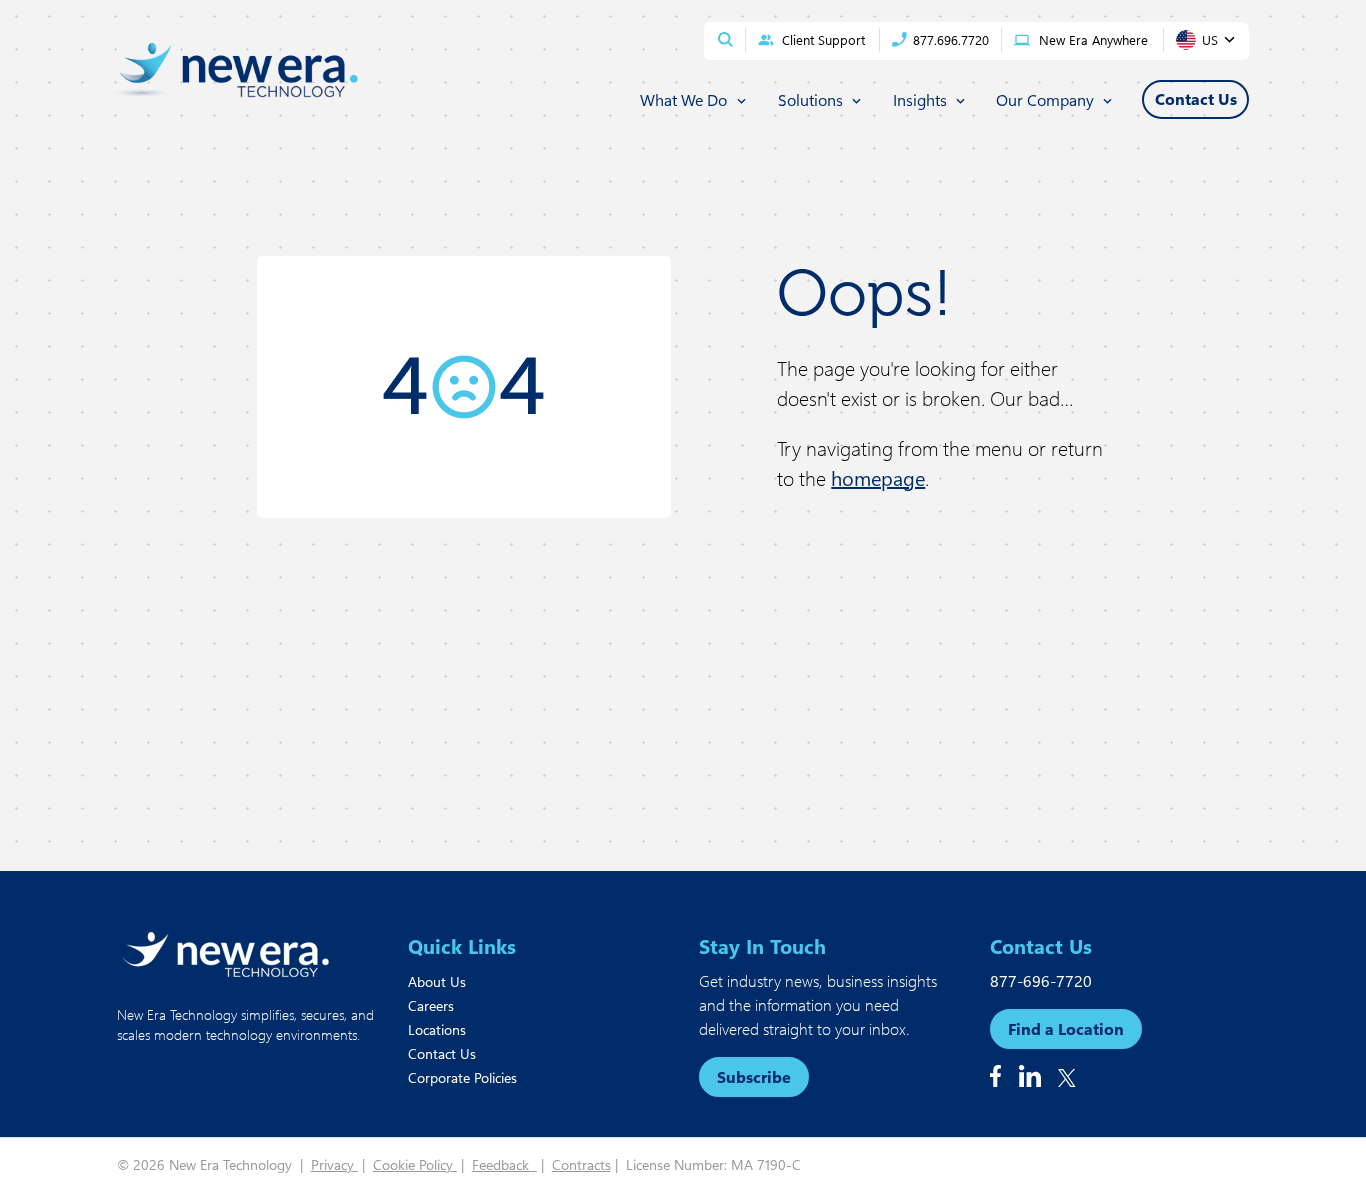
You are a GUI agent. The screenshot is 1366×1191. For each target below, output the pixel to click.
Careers (431, 1005)
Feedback (504, 1164)
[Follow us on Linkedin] (1030, 1076)
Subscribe (754, 1076)
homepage (878, 477)
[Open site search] (725, 39)
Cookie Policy (415, 1164)
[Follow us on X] (1067, 1078)
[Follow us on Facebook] (995, 1076)
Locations (437, 1029)
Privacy (334, 1164)
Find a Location (1066, 1028)
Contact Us (442, 1053)
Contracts (581, 1164)
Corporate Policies (462, 1077)
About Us (437, 981)
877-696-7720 (1041, 980)
